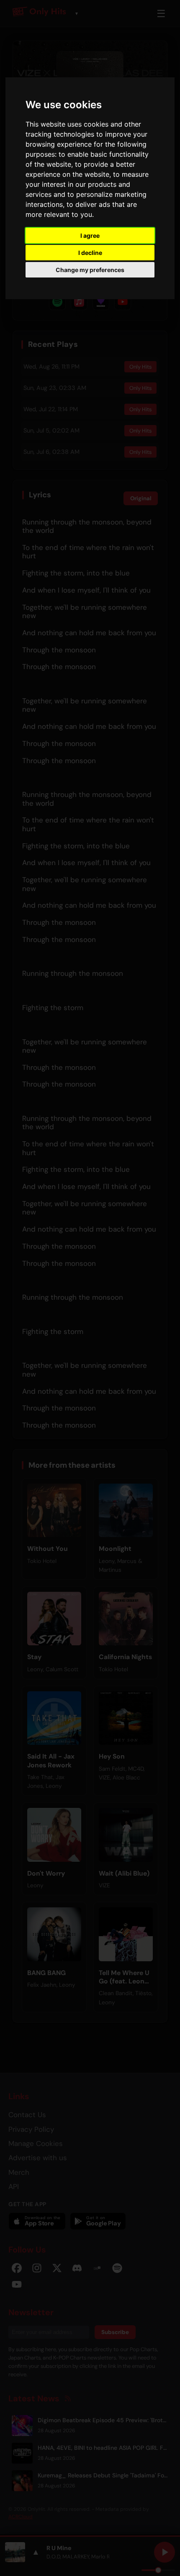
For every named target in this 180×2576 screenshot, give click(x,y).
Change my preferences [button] (90, 270)
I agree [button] (90, 235)
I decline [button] (90, 253)
